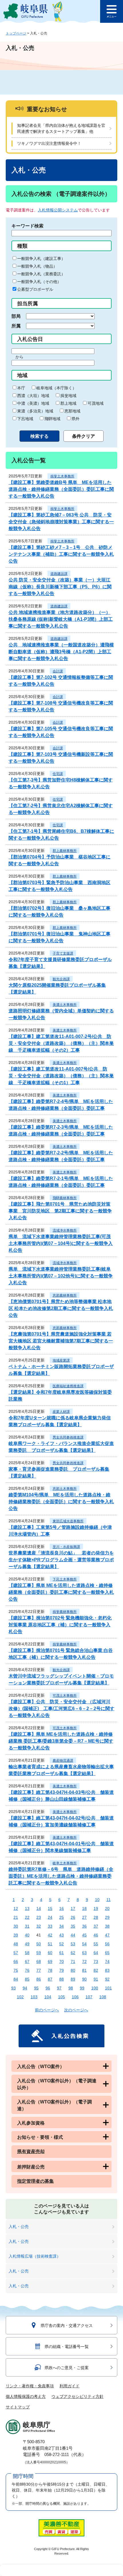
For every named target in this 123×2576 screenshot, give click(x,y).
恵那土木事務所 (65, 1489)
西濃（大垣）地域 (33, 396)
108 (103, 1997)
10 (97, 1900)
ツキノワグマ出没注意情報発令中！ (49, 143)
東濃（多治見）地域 (35, 411)
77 (39, 1970)
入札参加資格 (31, 2123)
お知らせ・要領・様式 (40, 2137)
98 (71, 1988)
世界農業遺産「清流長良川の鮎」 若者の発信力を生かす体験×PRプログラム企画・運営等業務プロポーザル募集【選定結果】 (61, 1560)
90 (84, 1979)
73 (96, 1961)
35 (73, 1926)
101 (108, 1988)
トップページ (16, 33)
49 (27, 1944)
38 (107, 1926)
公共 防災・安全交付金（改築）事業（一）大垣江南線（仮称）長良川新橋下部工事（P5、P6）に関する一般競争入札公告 (60, 587)
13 (27, 1908)
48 (16, 1944)
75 (16, 1970)
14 (39, 1908)
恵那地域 (72, 411)
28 (96, 1917)
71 (73, 1961)
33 (50, 1926)
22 (27, 1917)
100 (95, 1988)
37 (96, 1926)
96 (48, 1988)
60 (50, 1953)
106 (75, 1997)
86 (39, 1979)
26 (73, 1917)
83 (107, 1970)
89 (73, 1979)
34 (61, 1926)
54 (84, 1944)
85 (27, 1979)
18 (84, 1908)
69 (50, 1961)
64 (96, 1953)
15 (50, 1908)
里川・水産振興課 (66, 1547)
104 (48, 1997)
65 (107, 1953)
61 (61, 1953)
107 (89, 1997)
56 (107, 1944)
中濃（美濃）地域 (33, 403)
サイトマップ (18, 2407)
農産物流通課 (63, 1761)
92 (107, 1979)
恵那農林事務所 (65, 1295)
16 (61, 1908)
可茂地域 (96, 403)
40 (27, 1935)
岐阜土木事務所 (65, 1863)
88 (61, 1979)
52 (61, 1944)
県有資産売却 (31, 2151)
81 (84, 1970)
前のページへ (47, 2010)
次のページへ (76, 2010)
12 (16, 1908)
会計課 (58, 671)
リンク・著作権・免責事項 (30, 2386)
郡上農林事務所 (65, 851)
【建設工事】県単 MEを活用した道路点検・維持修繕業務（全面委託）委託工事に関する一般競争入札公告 (61, 1592)
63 (84, 1953)
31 (27, 1926)
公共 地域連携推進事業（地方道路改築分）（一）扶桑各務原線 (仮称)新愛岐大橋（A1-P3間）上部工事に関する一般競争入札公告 (61, 619)
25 (61, 1917)
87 (50, 1979)
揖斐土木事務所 (62, 476)
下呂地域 (25, 419)
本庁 (21, 388)
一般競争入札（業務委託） (41, 274)
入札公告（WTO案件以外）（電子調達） (54, 2105)
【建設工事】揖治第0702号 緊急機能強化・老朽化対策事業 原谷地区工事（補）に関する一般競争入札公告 (60, 1625)
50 (39, 1944)
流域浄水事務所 (65, 1230)
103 (34, 1997)
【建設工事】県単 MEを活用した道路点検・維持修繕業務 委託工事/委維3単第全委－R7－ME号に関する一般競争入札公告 (61, 1741)
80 (73, 1970)
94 (25, 1988)
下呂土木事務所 (65, 1579)
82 (96, 1970)
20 (107, 1908)
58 (27, 1953)
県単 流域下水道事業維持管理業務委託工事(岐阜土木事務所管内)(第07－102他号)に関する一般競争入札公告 (61, 1276)
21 (16, 1917)
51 (50, 1944)
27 (84, 1917)
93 (13, 1988)
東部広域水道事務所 (68, 1521)
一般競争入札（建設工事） (41, 259)
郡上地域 (68, 403)
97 (59, 1988)
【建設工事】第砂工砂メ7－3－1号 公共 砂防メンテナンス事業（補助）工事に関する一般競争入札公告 (61, 554)
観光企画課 (61, 979)
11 (109, 1900)
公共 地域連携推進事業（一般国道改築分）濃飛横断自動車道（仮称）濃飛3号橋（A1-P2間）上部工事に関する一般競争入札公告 (61, 652)
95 (36, 1988)
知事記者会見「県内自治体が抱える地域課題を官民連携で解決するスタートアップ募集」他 (61, 128)
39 (16, 1935)
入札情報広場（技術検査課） (35, 2256)
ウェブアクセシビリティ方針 (78, 2396)
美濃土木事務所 (65, 1005)
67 (27, 1961)
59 (39, 1953)
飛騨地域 (52, 419)
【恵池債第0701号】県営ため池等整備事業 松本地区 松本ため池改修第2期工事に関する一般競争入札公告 (61, 1308)
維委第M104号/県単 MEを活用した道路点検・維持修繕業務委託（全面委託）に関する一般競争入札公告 (61, 1502)
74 (107, 1961)
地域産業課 (61, 1360)
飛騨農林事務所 (65, 1198)
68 (39, 1961)
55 (96, 1944)
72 (84, 1961)
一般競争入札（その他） (39, 282)
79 (61, 1970)
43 (61, 1935)
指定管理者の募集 (35, 2181)
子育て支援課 (63, 953)
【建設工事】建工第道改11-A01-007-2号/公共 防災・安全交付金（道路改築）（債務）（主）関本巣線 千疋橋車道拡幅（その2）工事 (61, 1043)
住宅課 (58, 774)
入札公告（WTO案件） (41, 2067)
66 (16, 1961)
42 (50, 1935)
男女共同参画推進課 (68, 1437)
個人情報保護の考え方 (26, 2396)
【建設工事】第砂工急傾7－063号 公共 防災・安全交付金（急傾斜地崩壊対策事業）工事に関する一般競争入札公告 (61, 522)
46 (96, 1935)
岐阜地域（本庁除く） (56, 388)
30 (16, 1926)
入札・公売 (19, 2227)
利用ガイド (70, 2386)
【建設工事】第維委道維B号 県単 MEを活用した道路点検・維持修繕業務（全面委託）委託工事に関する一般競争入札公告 (61, 489)
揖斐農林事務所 (65, 1612)
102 (20, 1997)
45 (84, 1935)
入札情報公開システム (58, 210)
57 (16, 1953)
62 (73, 1953)
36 (84, 1926)
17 (73, 1908)
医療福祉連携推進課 (68, 1386)
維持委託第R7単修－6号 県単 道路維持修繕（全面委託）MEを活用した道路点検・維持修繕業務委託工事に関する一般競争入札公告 (61, 1876)
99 (82, 1988)
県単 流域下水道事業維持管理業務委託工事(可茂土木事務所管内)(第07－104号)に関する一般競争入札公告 (61, 1243)
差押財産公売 (31, 2167)
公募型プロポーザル (35, 289)
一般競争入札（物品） (37, 266)
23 (39, 1917)
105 (61, 1997)
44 (73, 1935)
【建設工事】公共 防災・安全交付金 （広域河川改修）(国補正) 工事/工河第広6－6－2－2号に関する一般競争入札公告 (61, 1709)
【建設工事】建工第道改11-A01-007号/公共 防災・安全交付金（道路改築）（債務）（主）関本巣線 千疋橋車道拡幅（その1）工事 (61, 1076)
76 (27, 1970)
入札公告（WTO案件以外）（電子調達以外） (57, 2084)
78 (50, 1970)
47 (107, 1935)
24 (50, 1917)
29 (107, 1917)
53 (73, 1944)
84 (16, 1979)
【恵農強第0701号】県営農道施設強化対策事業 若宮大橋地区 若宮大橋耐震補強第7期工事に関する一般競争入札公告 (61, 1341)
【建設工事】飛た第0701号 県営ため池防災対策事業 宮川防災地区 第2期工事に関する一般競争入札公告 (60, 1211)
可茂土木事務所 (65, 1696)
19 (96, 1908)
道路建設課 (59, 574)
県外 (76, 419)
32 (39, 1926)
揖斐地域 (68, 396)
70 (61, 1961)
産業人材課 (61, 1412)
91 (96, 1979)
